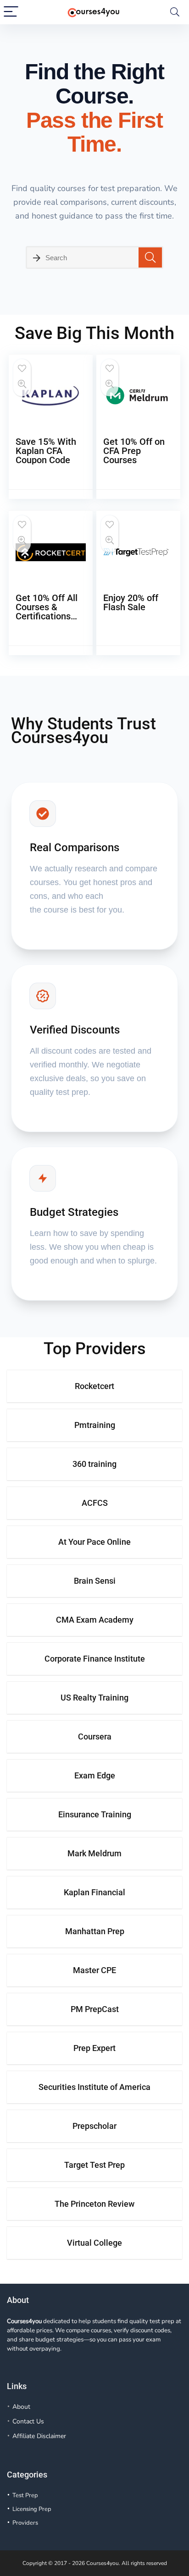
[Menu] (11, 12)
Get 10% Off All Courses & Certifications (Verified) (47, 612)
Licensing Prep (32, 2509)
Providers (25, 2523)
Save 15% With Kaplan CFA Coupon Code (46, 451)
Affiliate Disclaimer (39, 2436)
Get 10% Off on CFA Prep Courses (134, 451)
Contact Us (28, 2421)
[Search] (175, 12)
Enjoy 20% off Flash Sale (131, 602)
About (21, 2407)
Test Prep (25, 2495)
